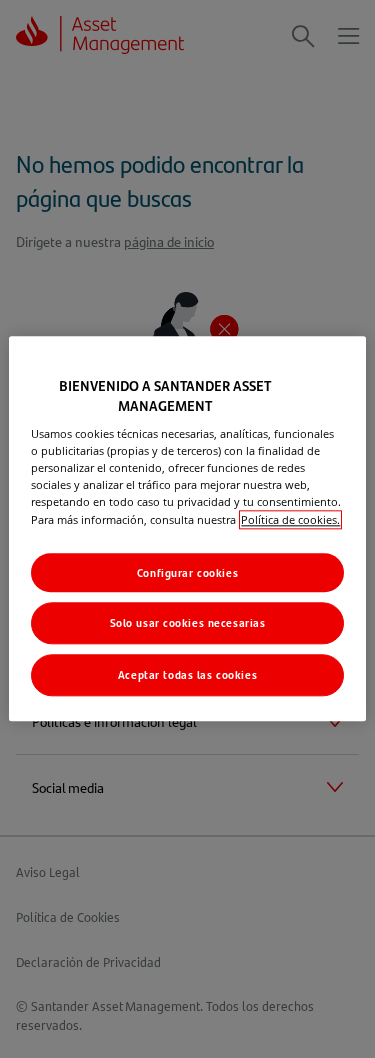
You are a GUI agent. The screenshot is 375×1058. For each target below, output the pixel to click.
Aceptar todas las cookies (187, 675)
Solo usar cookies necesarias (188, 623)
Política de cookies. (290, 519)
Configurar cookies (187, 572)
